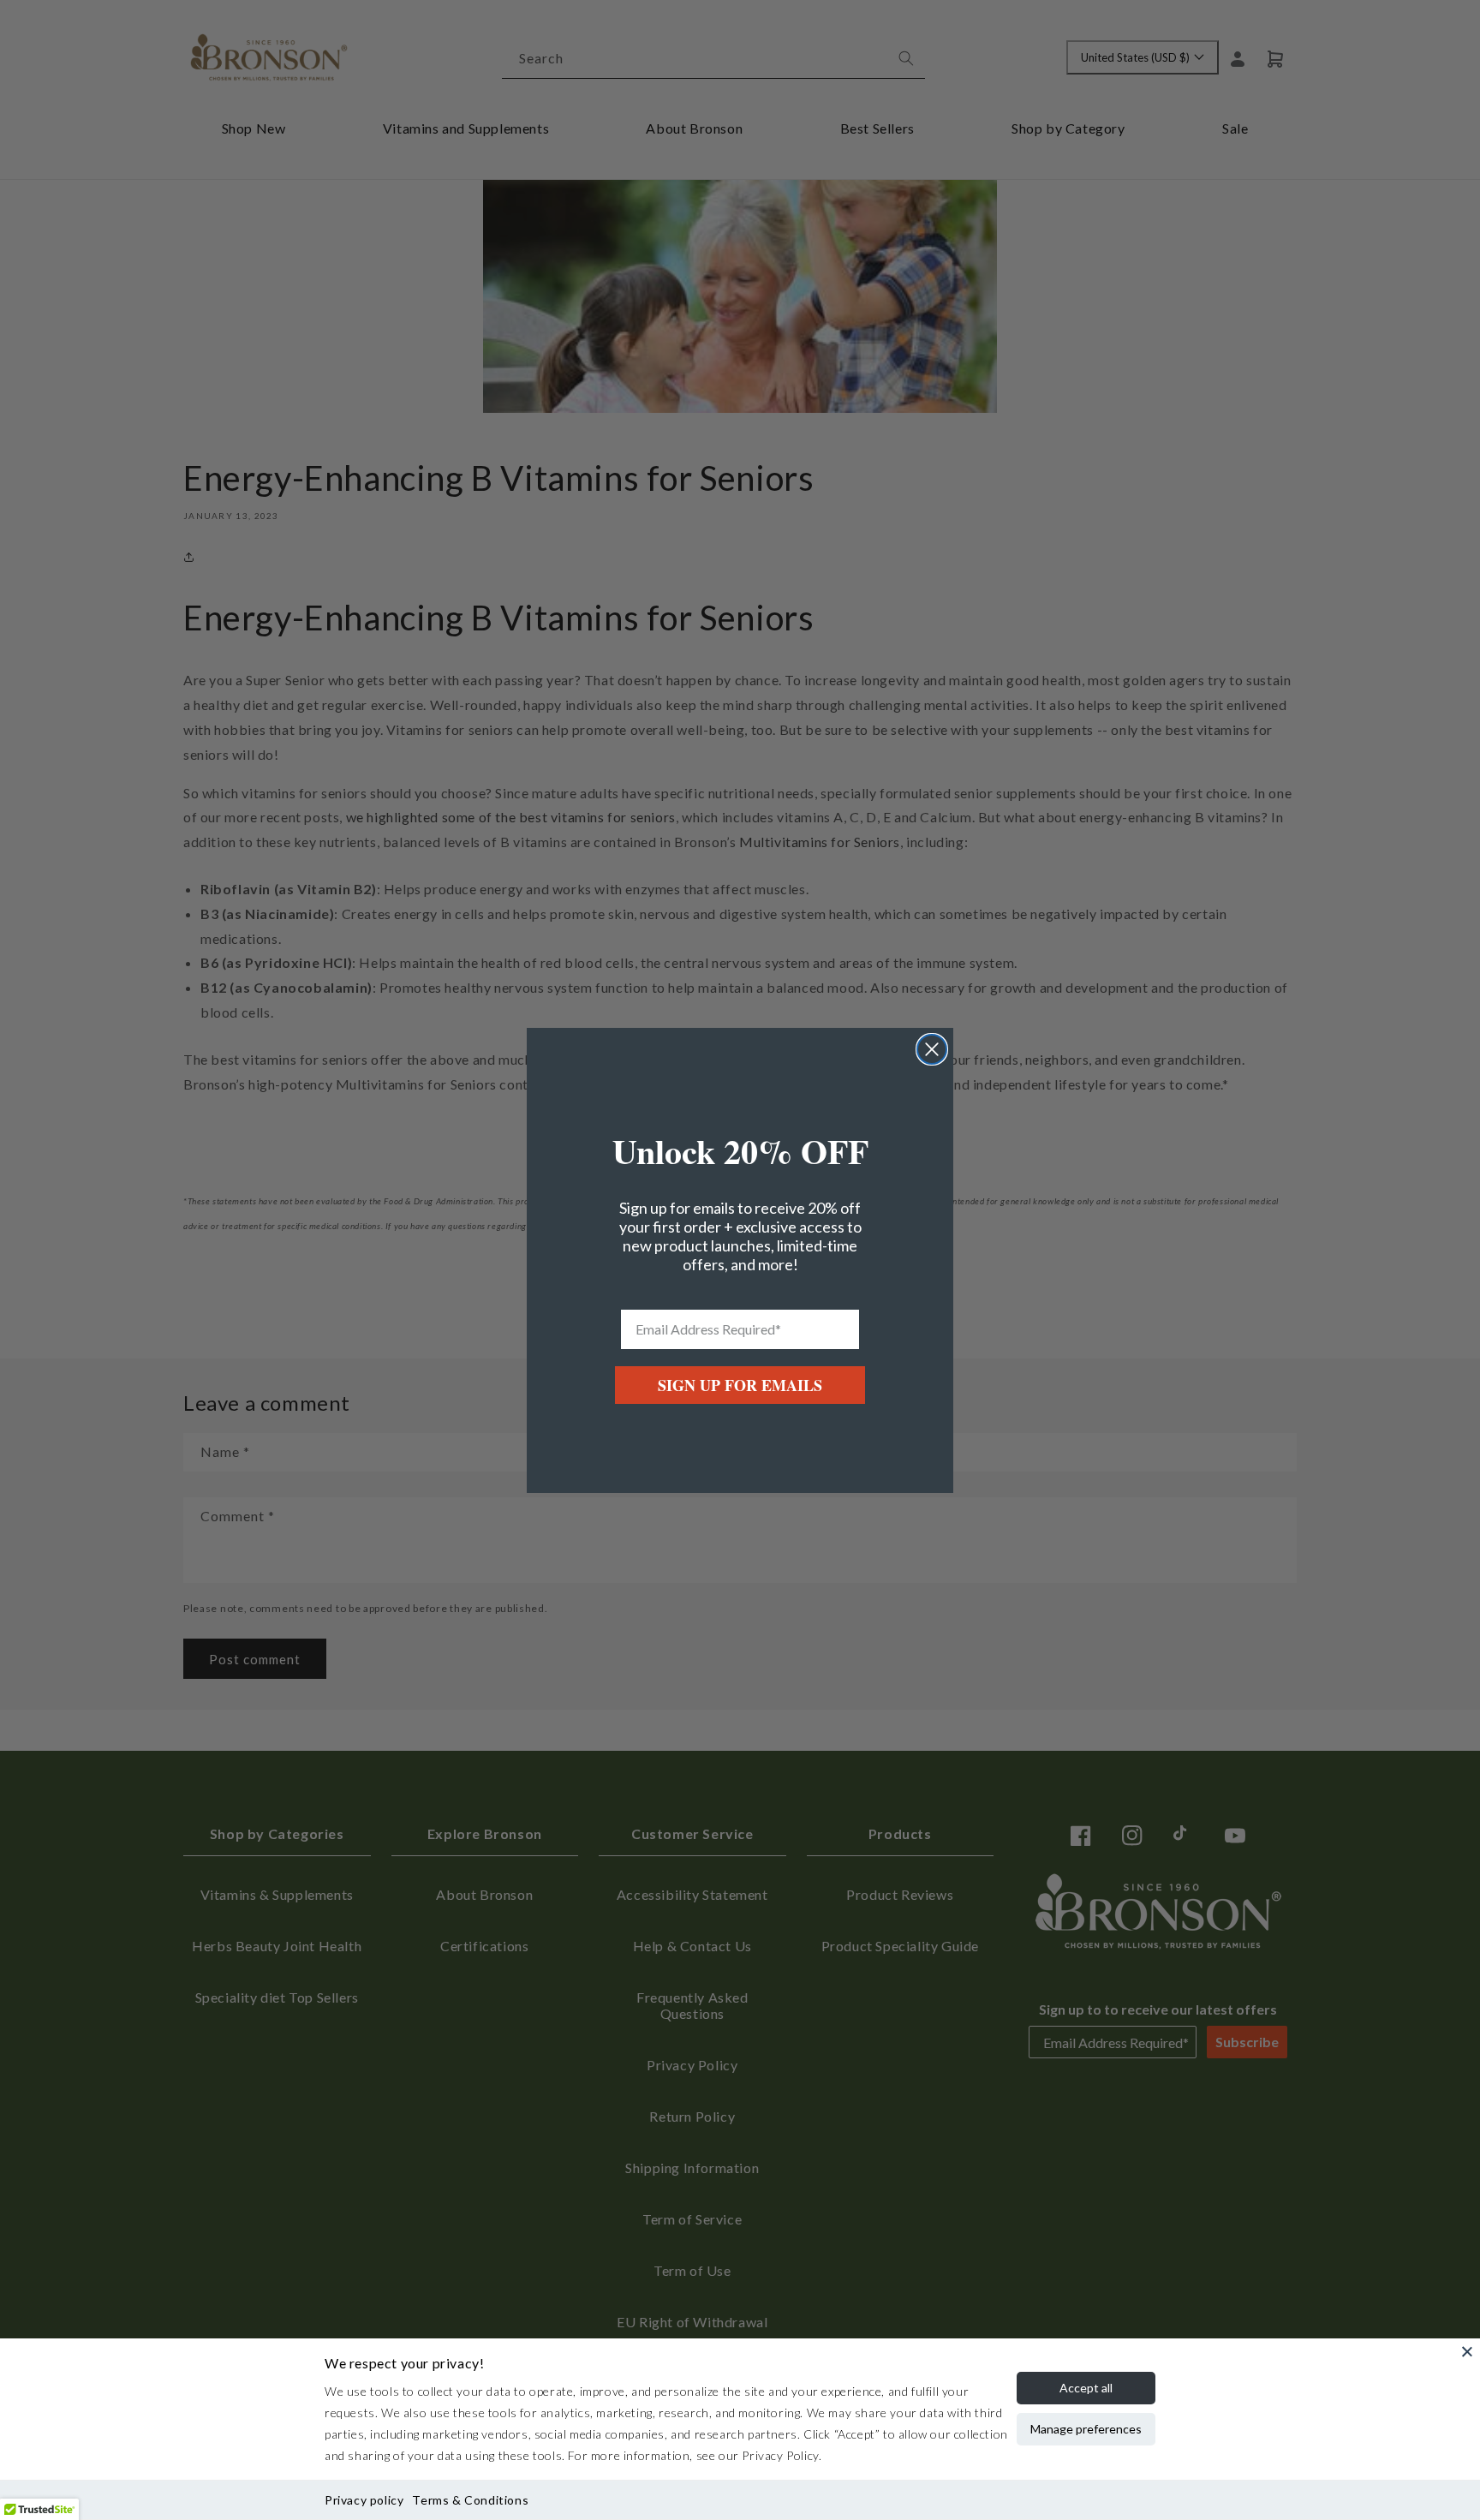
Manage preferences (1086, 2429)
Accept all (1086, 2388)
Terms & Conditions (470, 2500)
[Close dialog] (932, 1049)
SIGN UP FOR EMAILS (740, 1385)
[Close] (1467, 2351)
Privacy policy (364, 2500)
